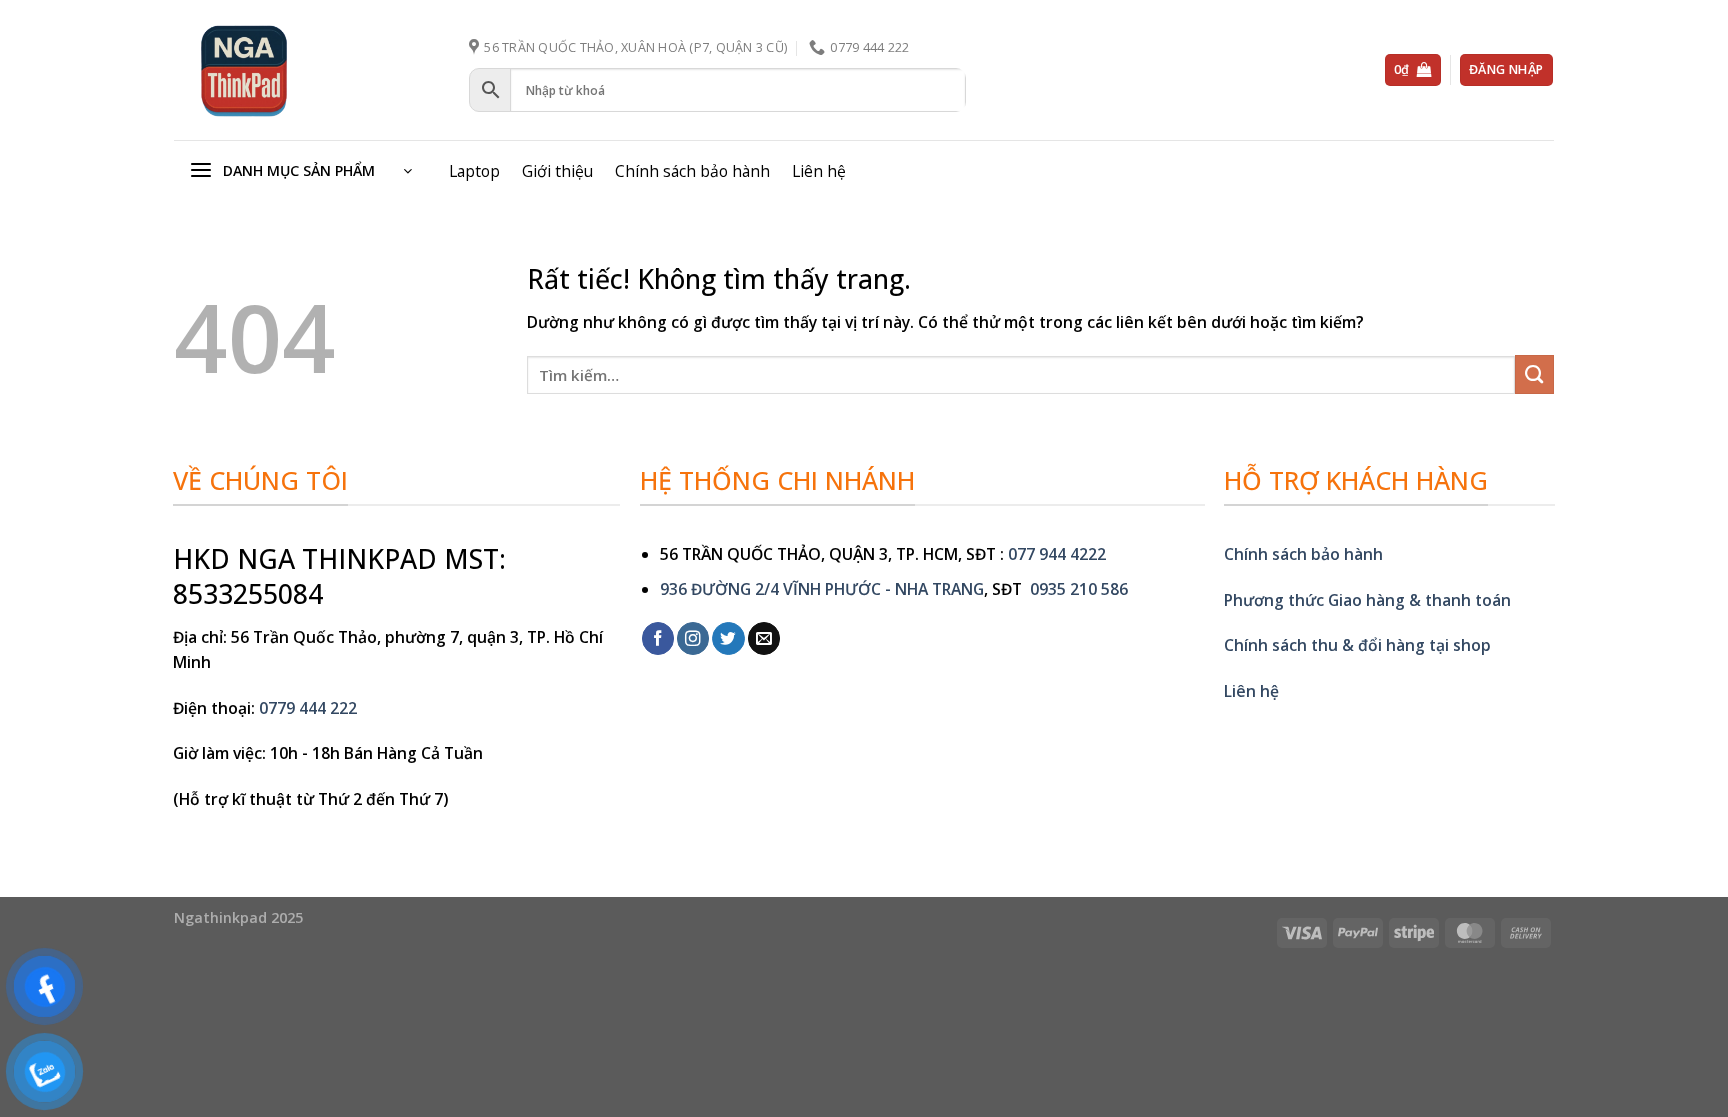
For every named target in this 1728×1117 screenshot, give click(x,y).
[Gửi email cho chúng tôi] (764, 638)
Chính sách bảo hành (692, 171)
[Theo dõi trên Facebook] (658, 638)
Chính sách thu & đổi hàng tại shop (1357, 645)
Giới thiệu (557, 171)
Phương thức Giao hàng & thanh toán (1367, 600)
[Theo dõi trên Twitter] (728, 638)
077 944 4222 (1057, 554)
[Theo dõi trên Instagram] (693, 638)
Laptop (474, 171)
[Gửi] (1534, 374)
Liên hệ (819, 171)
